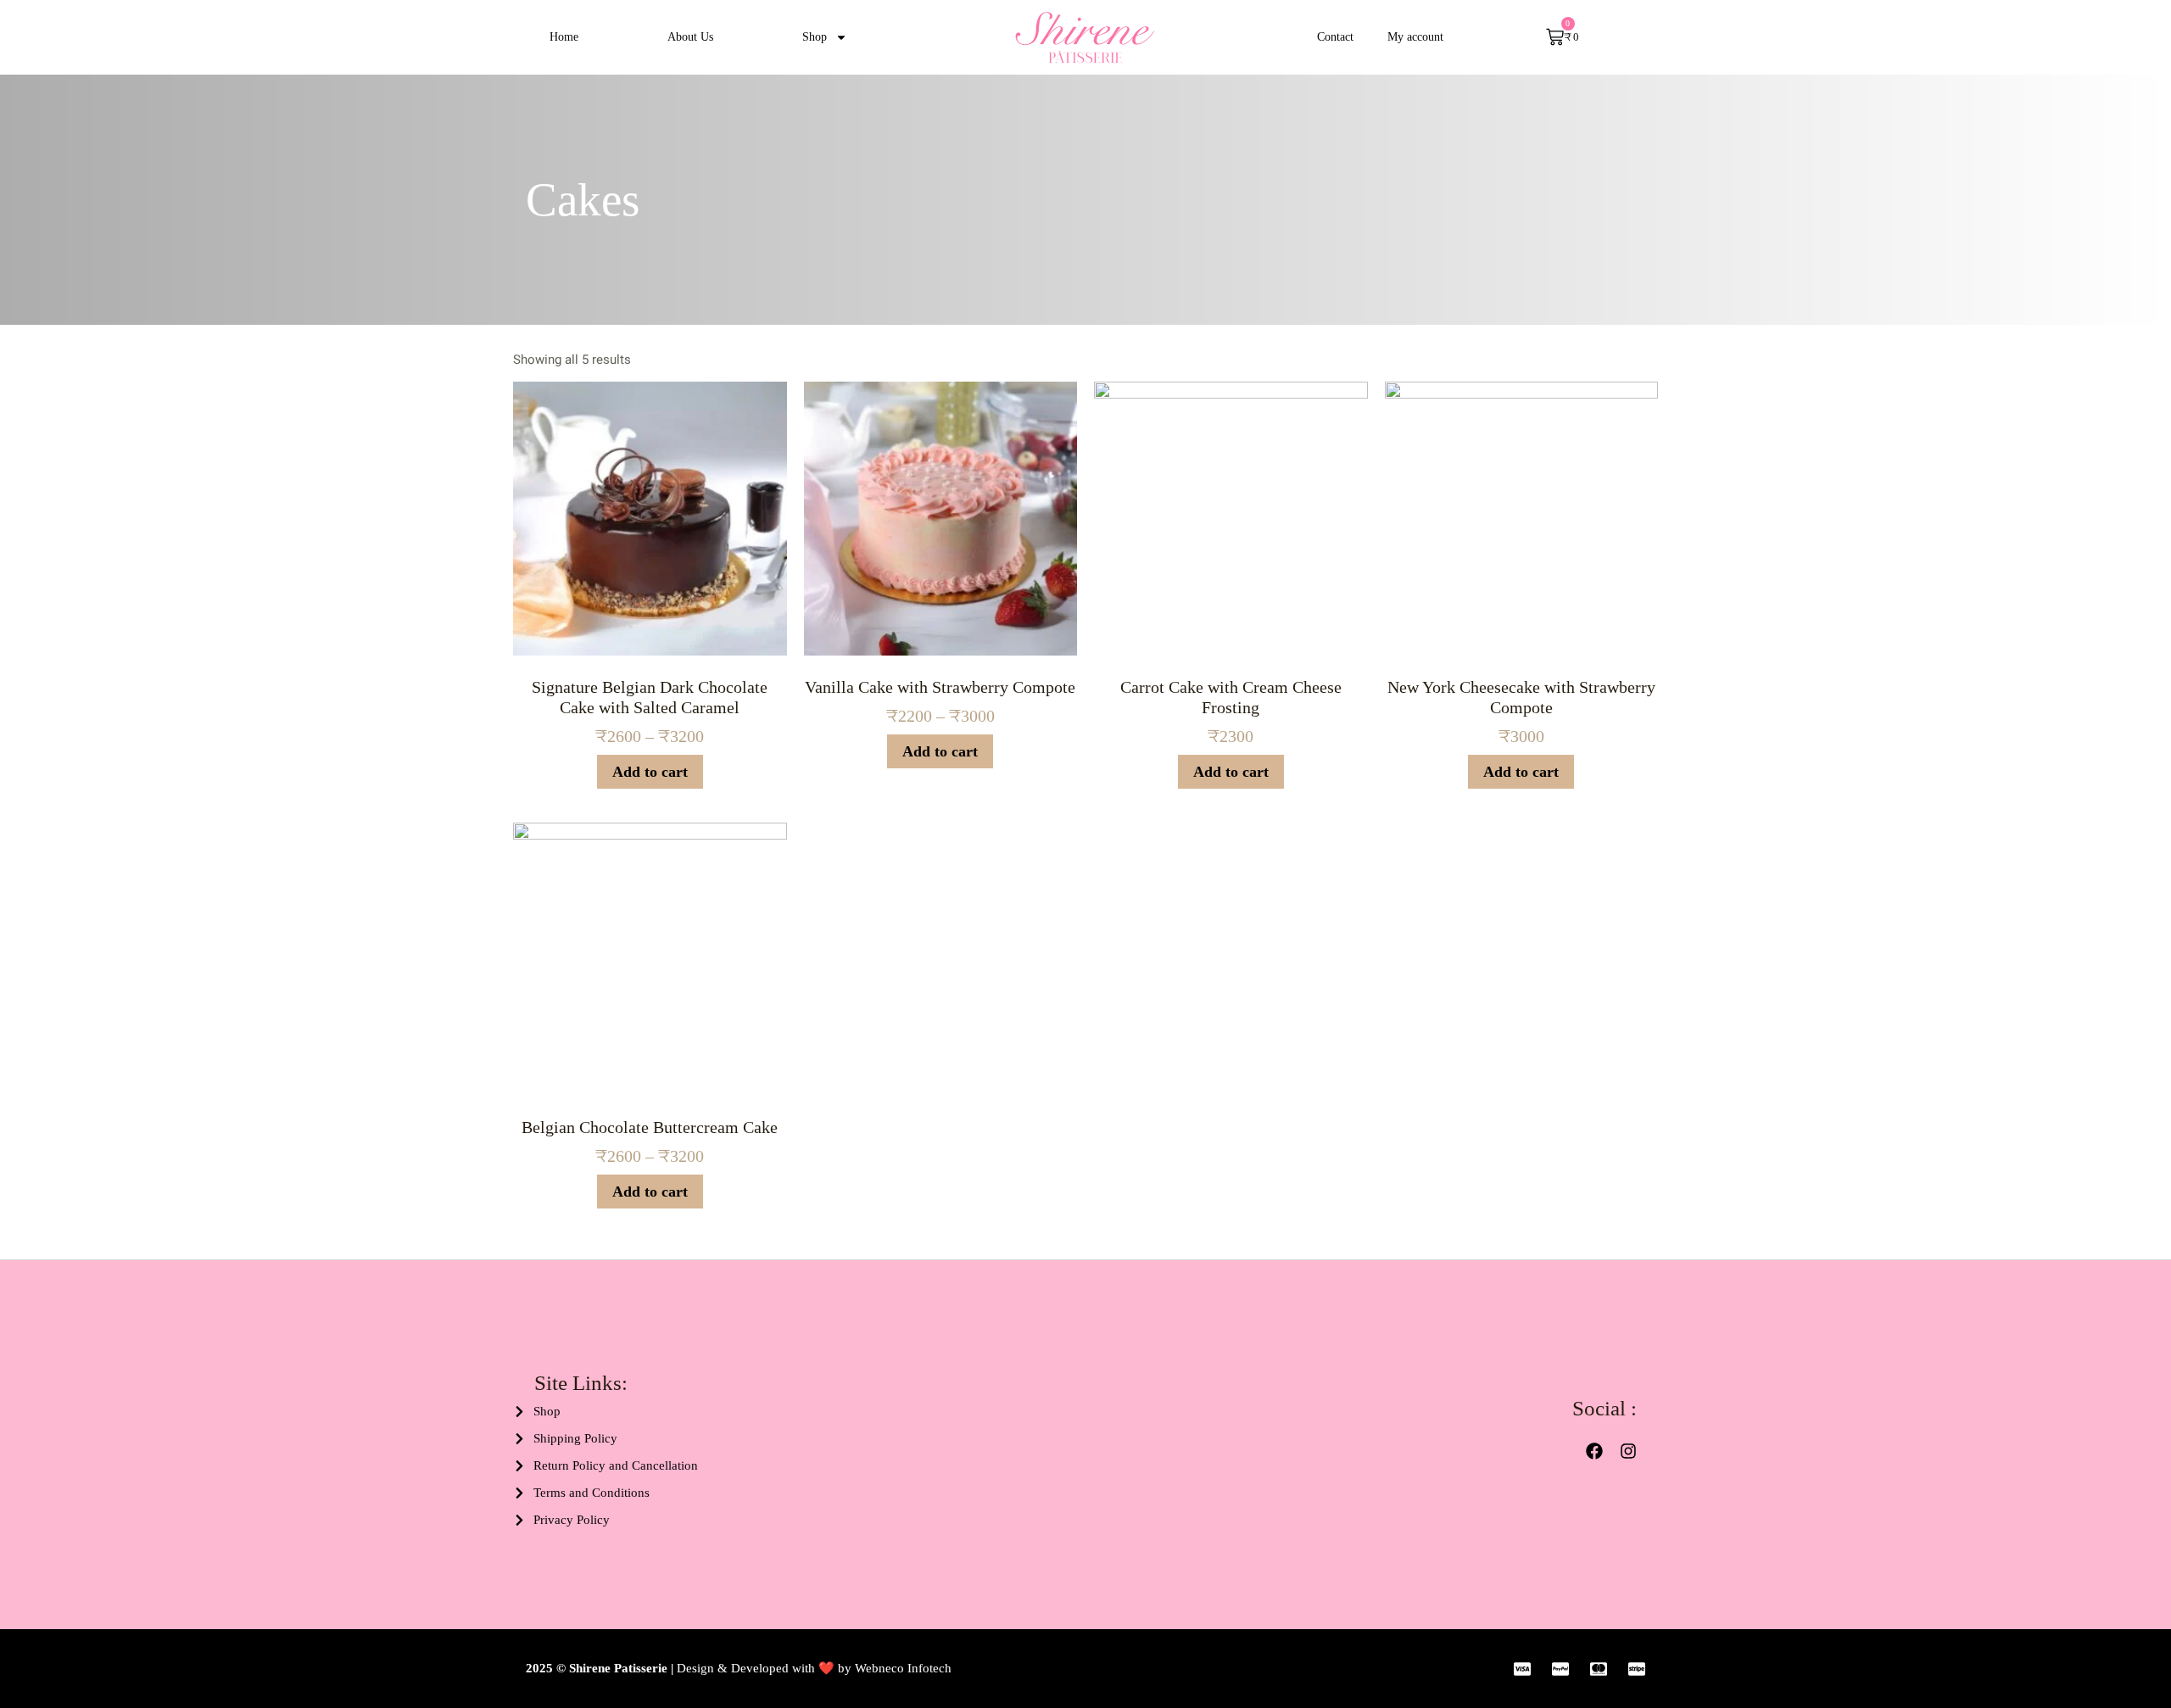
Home (564, 37)
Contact (1335, 37)
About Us (690, 37)
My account (1415, 37)
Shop (815, 37)
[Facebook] (1594, 1451)
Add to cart (650, 772)
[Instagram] (1628, 1451)
